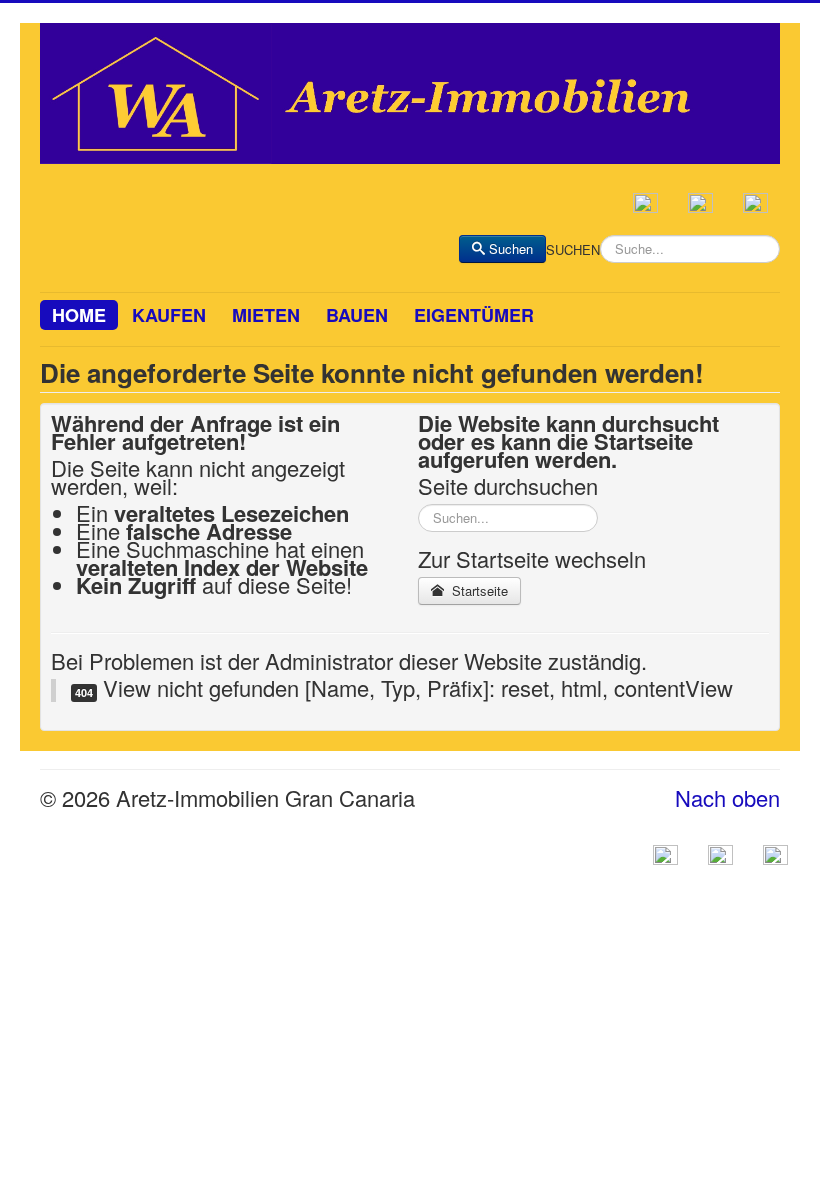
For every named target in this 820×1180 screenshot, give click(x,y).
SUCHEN (573, 250)
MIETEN (266, 315)
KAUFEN (169, 315)
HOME (79, 315)
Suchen (511, 248)
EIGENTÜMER (474, 315)
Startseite (478, 590)
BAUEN (357, 315)
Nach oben (727, 797)
